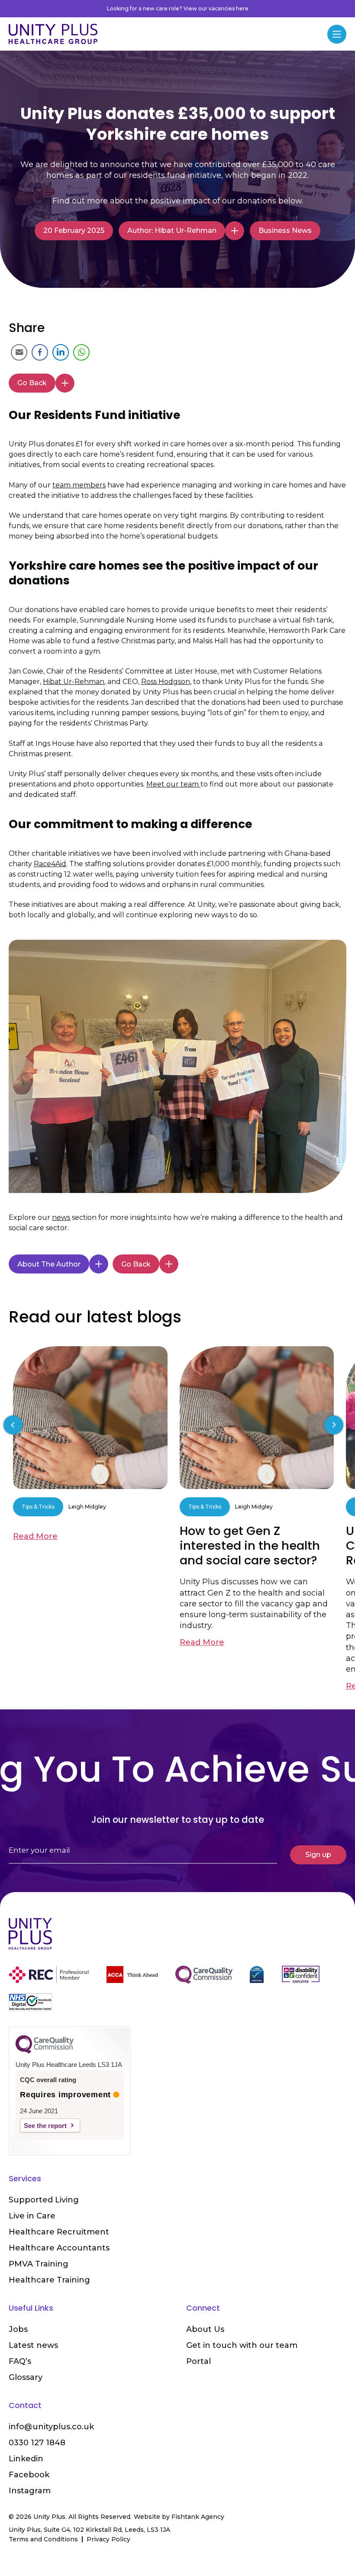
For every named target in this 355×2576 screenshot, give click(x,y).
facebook (29, 2475)
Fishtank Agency (198, 2517)
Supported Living (44, 2200)
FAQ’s (20, 2361)
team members (79, 485)
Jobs (18, 2329)
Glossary (26, 2377)
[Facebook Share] (40, 352)
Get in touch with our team (242, 2345)
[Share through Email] (19, 352)
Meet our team (173, 784)
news (61, 1217)
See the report (45, 2126)
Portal (198, 2361)
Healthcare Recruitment (59, 2232)
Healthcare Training (49, 2280)
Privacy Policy (108, 2539)
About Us (205, 2329)
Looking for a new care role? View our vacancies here (178, 8)
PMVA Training (39, 2264)
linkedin (26, 2459)
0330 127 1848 (37, 2443)
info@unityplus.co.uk (51, 2427)
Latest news (33, 2345)
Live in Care (32, 2216)
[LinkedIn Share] (61, 352)
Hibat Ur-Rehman (74, 682)
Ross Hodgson (166, 682)
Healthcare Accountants (59, 2248)
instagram (30, 2491)
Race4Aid (50, 864)
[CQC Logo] (45, 2051)
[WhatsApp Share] (81, 352)
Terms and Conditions (43, 2539)
